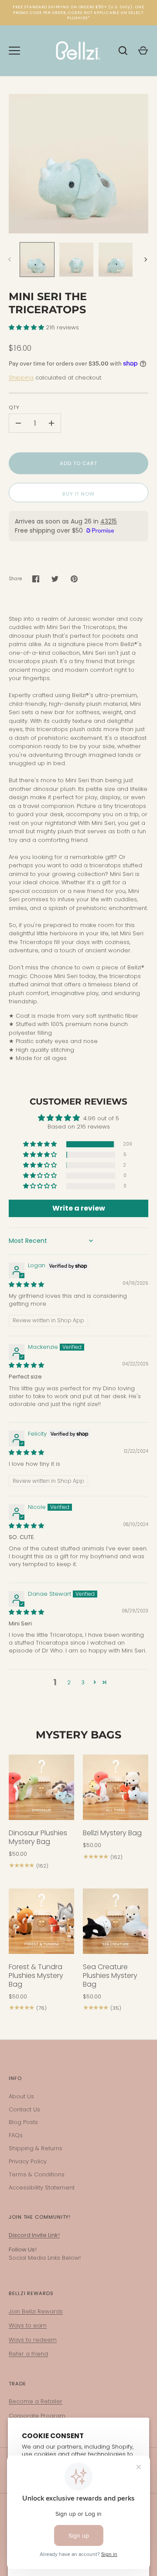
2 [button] (69, 1682)
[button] (27, 327)
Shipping (21, 378)
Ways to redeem (33, 2340)
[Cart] (143, 51)
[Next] (147, 260)
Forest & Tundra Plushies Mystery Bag (36, 1976)
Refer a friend (28, 2354)
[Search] (123, 51)
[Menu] (14, 51)
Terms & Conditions (37, 2174)
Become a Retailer (36, 2401)
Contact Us (24, 2109)
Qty (14, 407)
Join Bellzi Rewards (36, 2311)
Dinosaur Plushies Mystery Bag (38, 1837)
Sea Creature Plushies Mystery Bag (110, 1976)
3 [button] (83, 1682)
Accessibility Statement (42, 2188)
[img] (26, 1285)
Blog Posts (23, 2122)
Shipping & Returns (36, 2148)
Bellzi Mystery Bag (112, 1833)
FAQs (16, 2135)
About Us (21, 2096)
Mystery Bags (78, 1735)
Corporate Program (37, 2416)
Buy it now (78, 494)
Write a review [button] (79, 1208)
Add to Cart (78, 463)
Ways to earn (28, 2325)
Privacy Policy (28, 2161)
